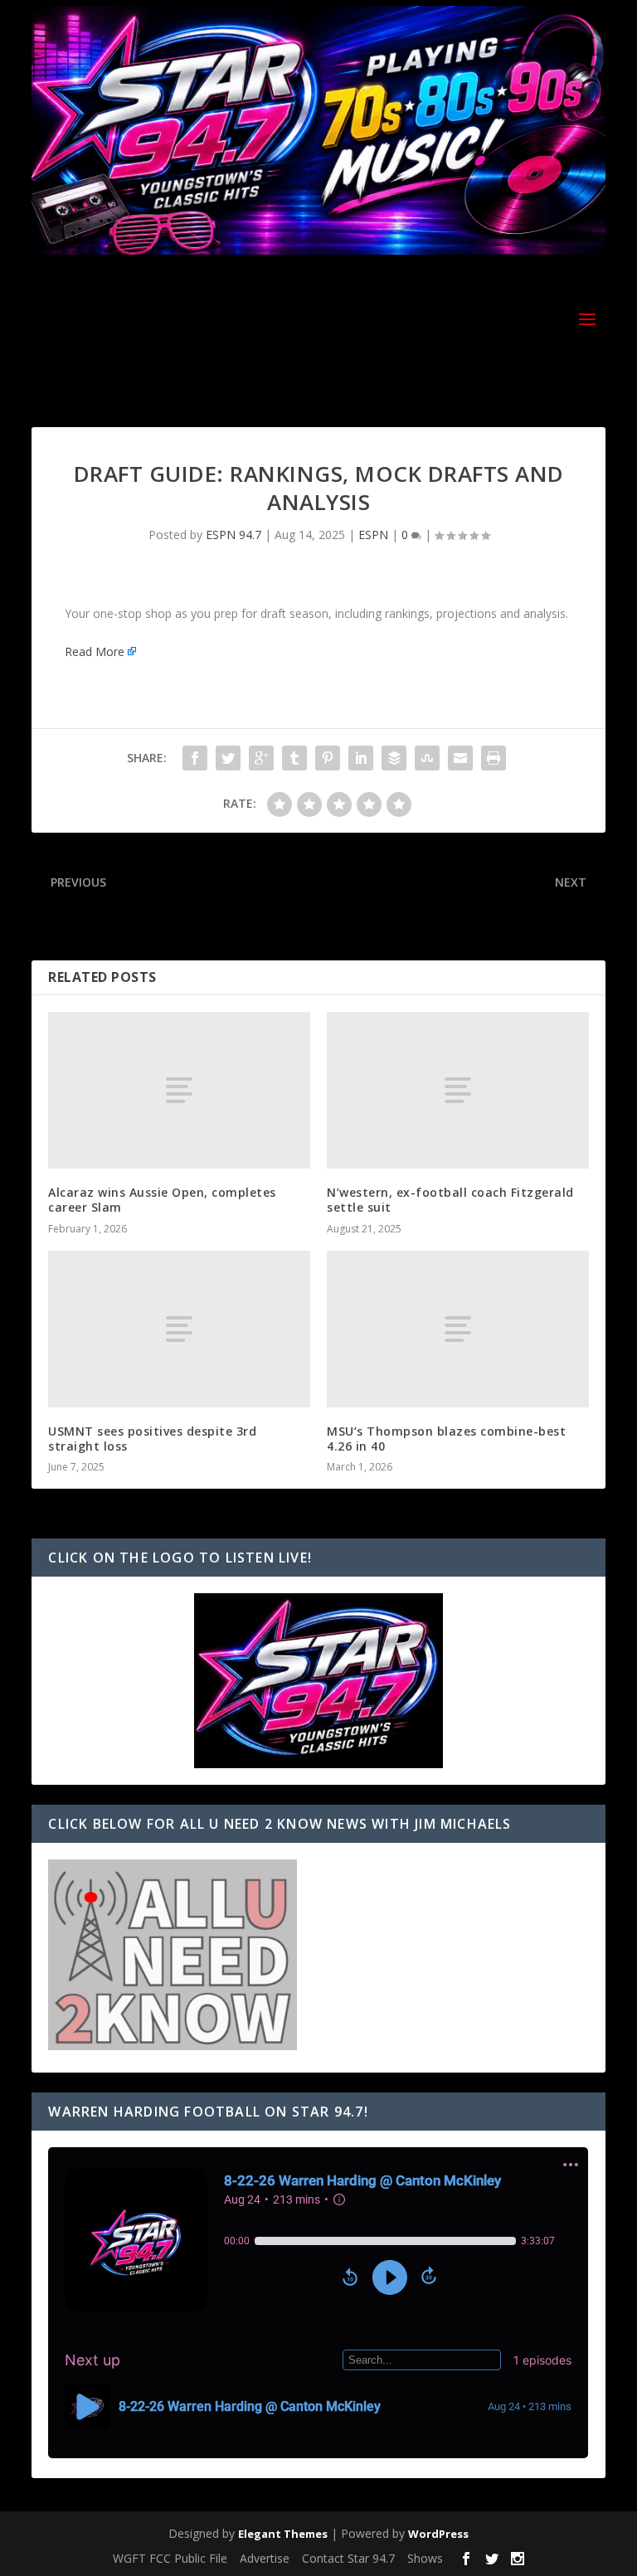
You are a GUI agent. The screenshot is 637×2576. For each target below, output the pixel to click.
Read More (95, 651)
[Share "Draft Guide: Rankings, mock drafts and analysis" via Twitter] (228, 758)
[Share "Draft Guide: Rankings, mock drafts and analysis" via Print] (494, 758)
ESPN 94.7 (233, 535)
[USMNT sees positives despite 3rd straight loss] (179, 1329)
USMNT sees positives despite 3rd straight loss (152, 1439)
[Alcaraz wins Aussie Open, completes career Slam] (179, 1090)
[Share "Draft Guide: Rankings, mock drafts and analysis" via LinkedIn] (361, 758)
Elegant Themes (283, 2534)
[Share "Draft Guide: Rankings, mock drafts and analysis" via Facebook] (195, 758)
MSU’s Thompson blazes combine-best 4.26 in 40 (446, 1439)
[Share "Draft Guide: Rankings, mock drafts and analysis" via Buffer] (394, 758)
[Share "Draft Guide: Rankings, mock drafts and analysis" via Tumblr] (294, 758)
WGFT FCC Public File (170, 2558)
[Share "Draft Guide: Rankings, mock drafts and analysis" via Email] (460, 758)
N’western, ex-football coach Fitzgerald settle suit (450, 1200)
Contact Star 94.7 (348, 2558)
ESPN (373, 535)
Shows (425, 2558)
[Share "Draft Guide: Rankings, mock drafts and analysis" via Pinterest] (328, 758)
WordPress (438, 2534)
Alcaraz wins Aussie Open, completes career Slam (162, 1200)
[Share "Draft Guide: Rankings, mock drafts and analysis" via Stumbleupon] (427, 758)
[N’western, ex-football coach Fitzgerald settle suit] (458, 1090)
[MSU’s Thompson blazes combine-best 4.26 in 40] (458, 1329)
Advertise (265, 2558)
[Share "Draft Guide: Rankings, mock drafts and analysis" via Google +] (261, 758)
